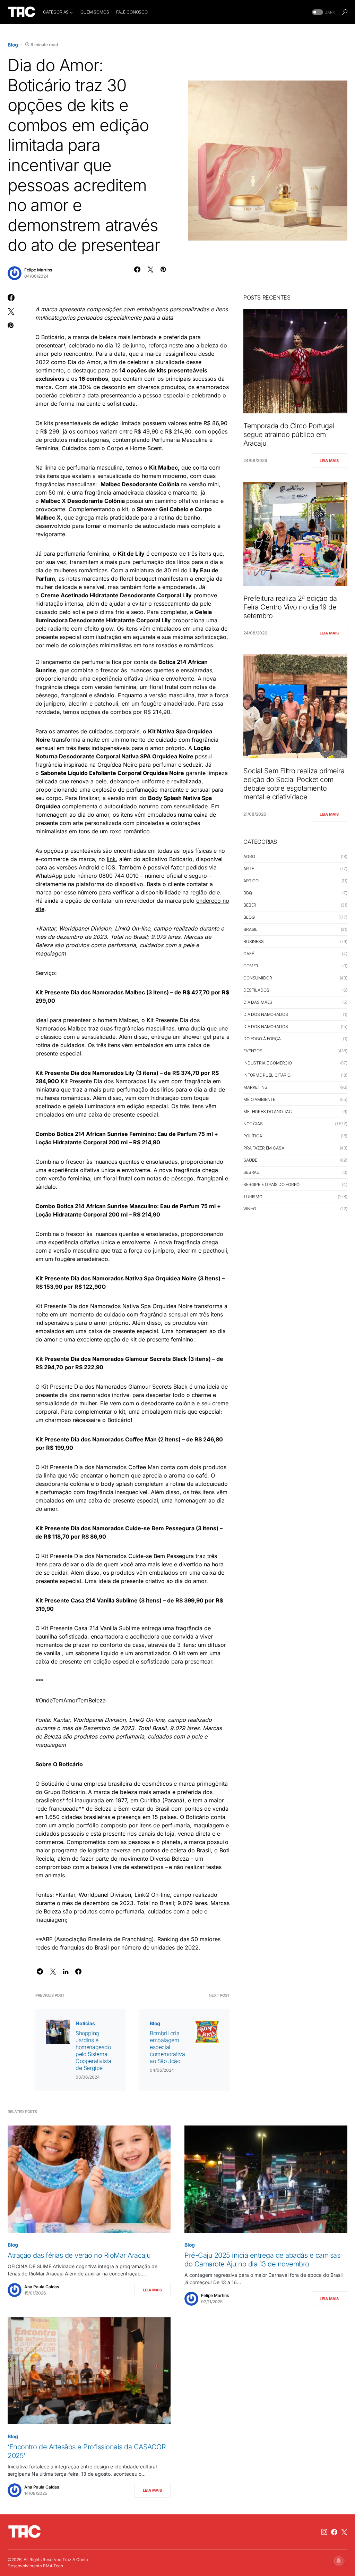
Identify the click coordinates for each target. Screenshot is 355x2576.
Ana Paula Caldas (42, 2287)
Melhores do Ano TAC (268, 1112)
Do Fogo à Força (262, 1039)
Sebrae (251, 1172)
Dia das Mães (258, 1002)
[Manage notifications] (339, 2561)
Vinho (250, 1209)
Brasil (250, 929)
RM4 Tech (53, 2566)
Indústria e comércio (268, 1063)
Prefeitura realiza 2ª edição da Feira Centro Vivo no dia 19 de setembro (290, 607)
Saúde (250, 1160)
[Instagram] (324, 2532)
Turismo (253, 1197)
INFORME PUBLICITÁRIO (267, 1075)
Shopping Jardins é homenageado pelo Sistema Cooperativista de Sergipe (93, 2051)
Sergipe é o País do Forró (271, 1184)
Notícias (85, 2023)
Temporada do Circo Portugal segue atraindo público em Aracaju (289, 435)
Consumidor (258, 978)
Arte (249, 869)
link (111, 859)
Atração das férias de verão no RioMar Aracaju (79, 2255)
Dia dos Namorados (266, 1014)
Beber (250, 905)
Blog (13, 45)
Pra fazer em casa (264, 1148)
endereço (209, 901)
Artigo (251, 881)
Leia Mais (329, 461)
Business (254, 941)
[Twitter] (344, 2532)
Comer (251, 966)
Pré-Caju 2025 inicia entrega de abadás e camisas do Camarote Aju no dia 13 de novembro (262, 2260)
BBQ (248, 893)
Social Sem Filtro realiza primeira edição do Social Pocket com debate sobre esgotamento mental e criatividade (294, 784)
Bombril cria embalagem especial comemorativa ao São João (167, 2047)
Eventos (253, 1051)
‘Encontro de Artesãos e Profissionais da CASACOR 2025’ (87, 2451)
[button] (323, 12)
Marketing (256, 1087)
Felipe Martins (38, 270)
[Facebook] (334, 2532)
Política (253, 1136)
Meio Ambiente (259, 1099)
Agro (249, 856)
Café (249, 954)
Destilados (256, 990)
